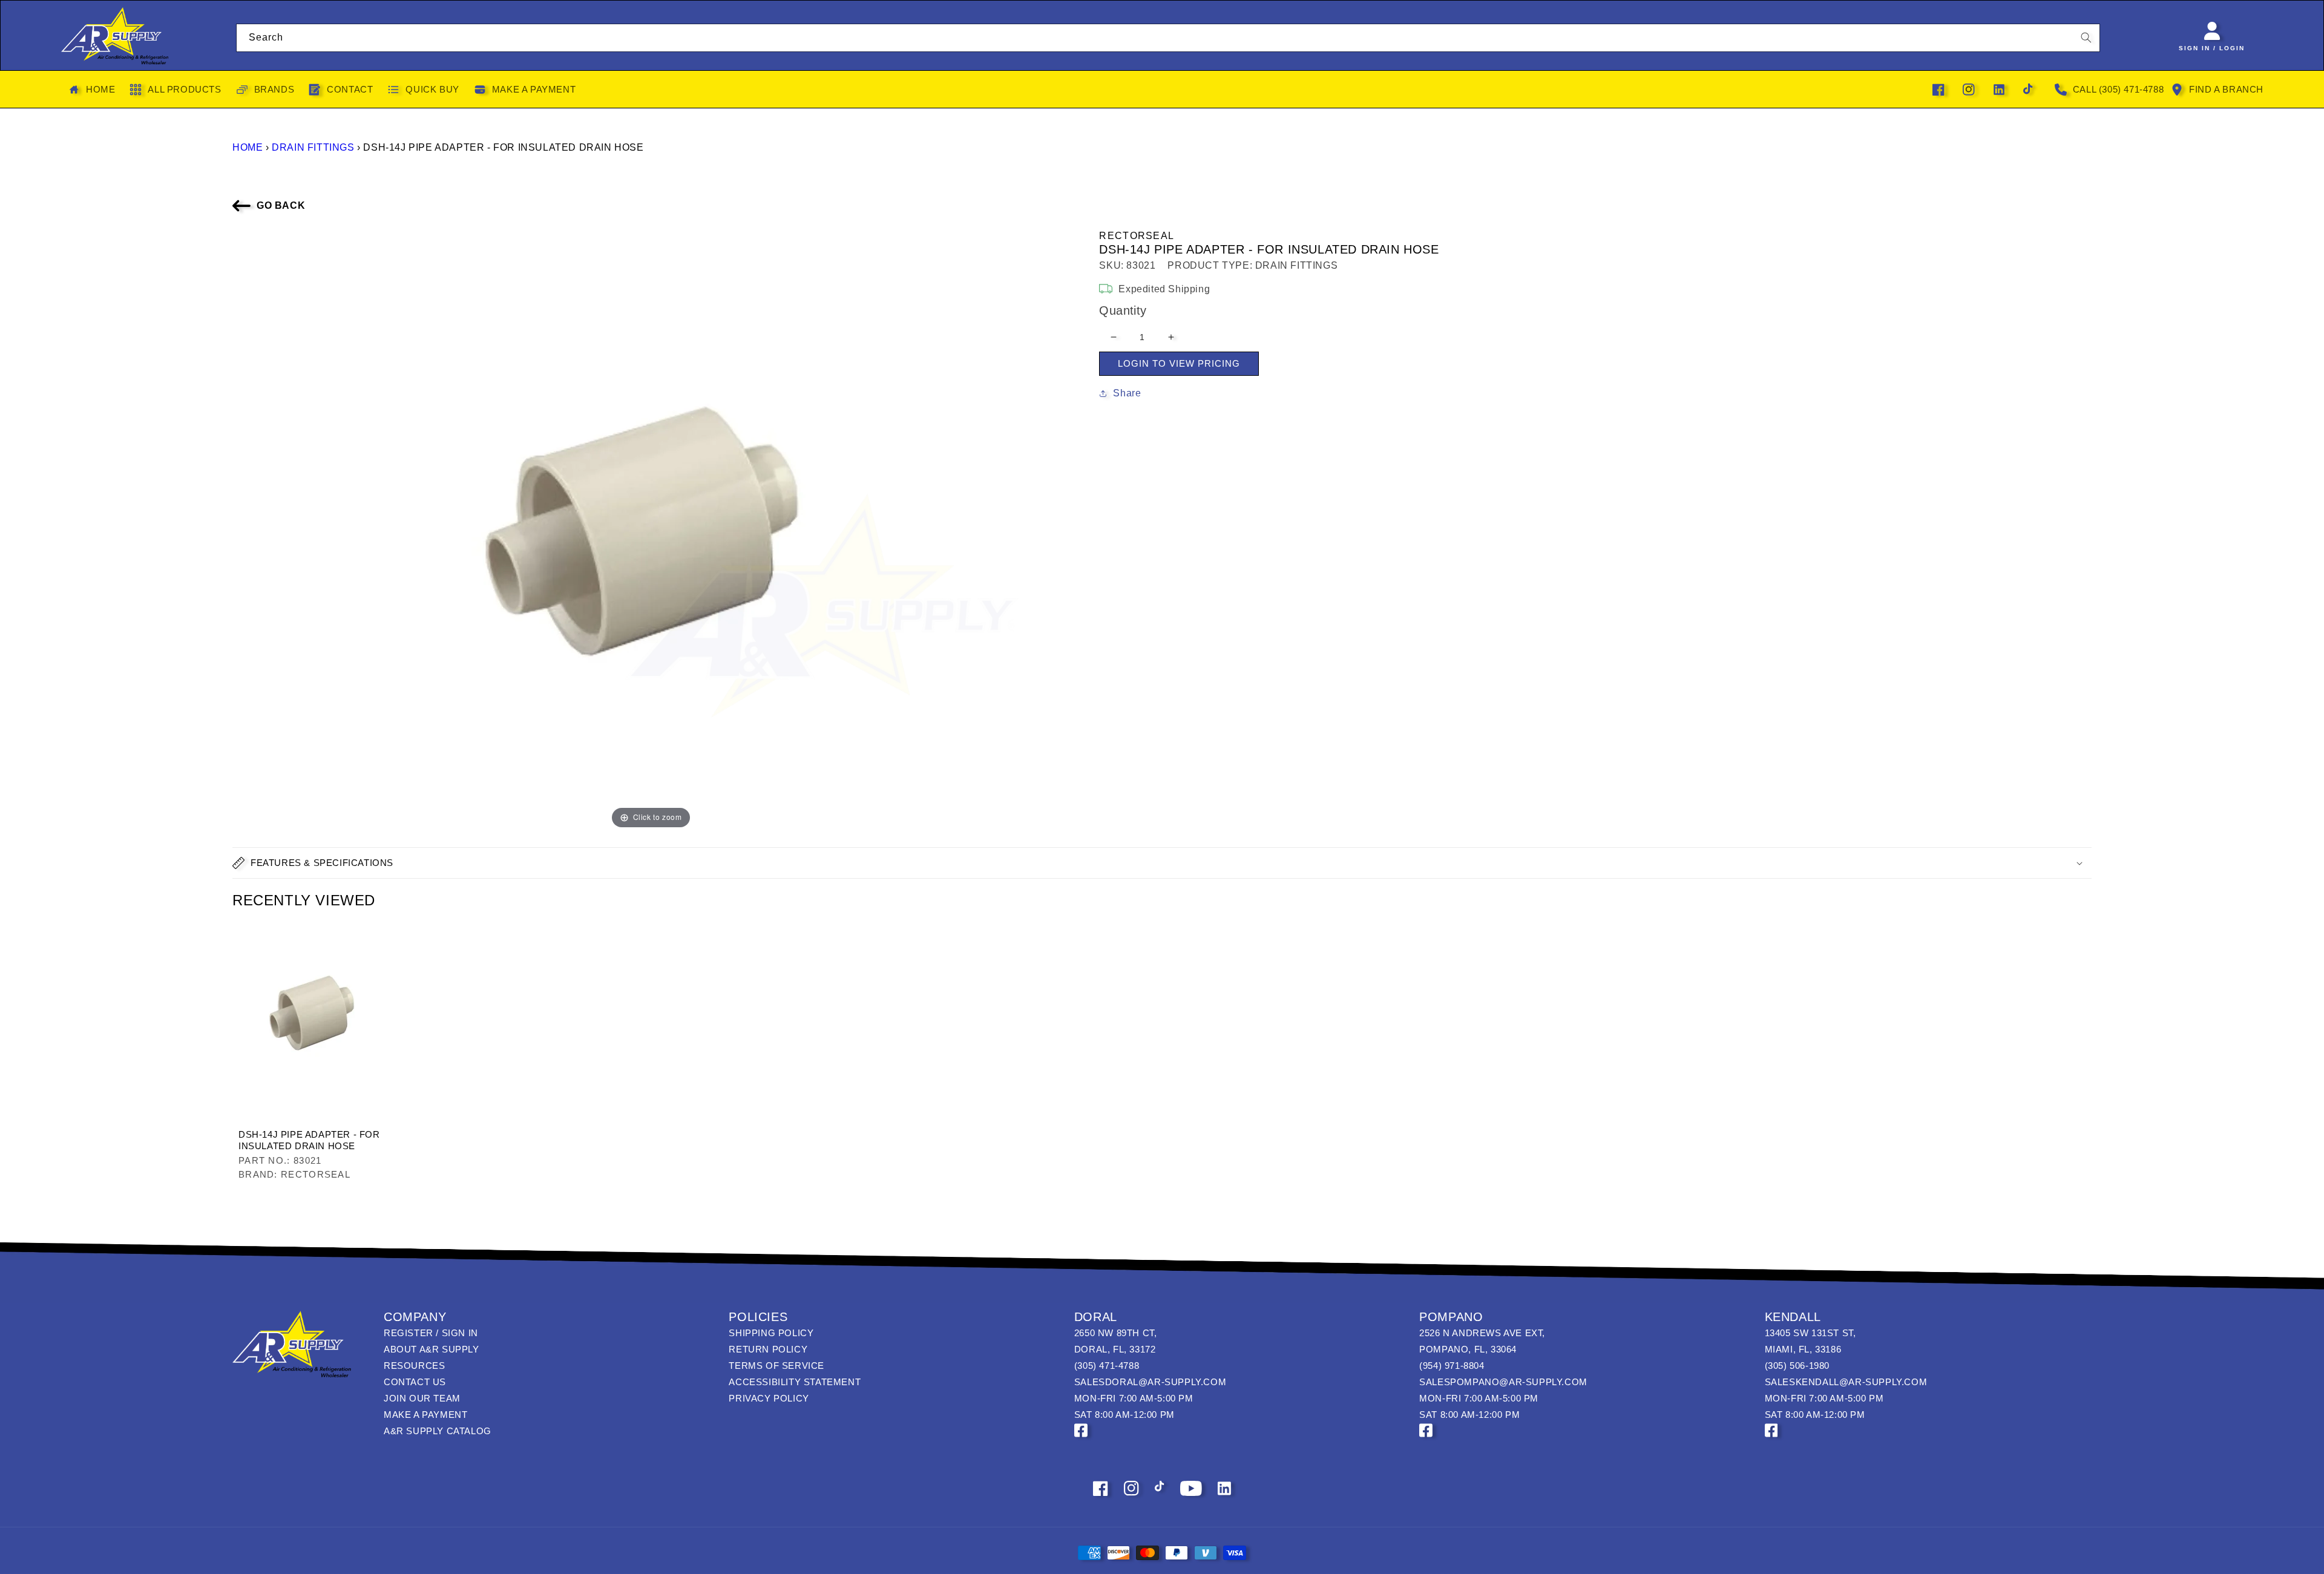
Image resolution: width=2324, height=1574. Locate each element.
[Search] (2086, 38)
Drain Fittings (313, 147)
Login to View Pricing (1179, 363)
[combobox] (1168, 38)
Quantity (1123, 310)
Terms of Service (776, 1366)
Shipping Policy (771, 1333)
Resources (414, 1366)
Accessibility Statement (795, 1382)
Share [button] (1127, 393)
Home (248, 147)
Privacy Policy (769, 1398)
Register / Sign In (431, 1333)
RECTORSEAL (1137, 236)
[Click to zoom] (651, 529)
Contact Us (415, 1382)
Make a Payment (425, 1415)
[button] (1162, 863)
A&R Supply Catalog (438, 1431)
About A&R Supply (432, 1349)
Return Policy (768, 1349)
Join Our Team (422, 1398)
